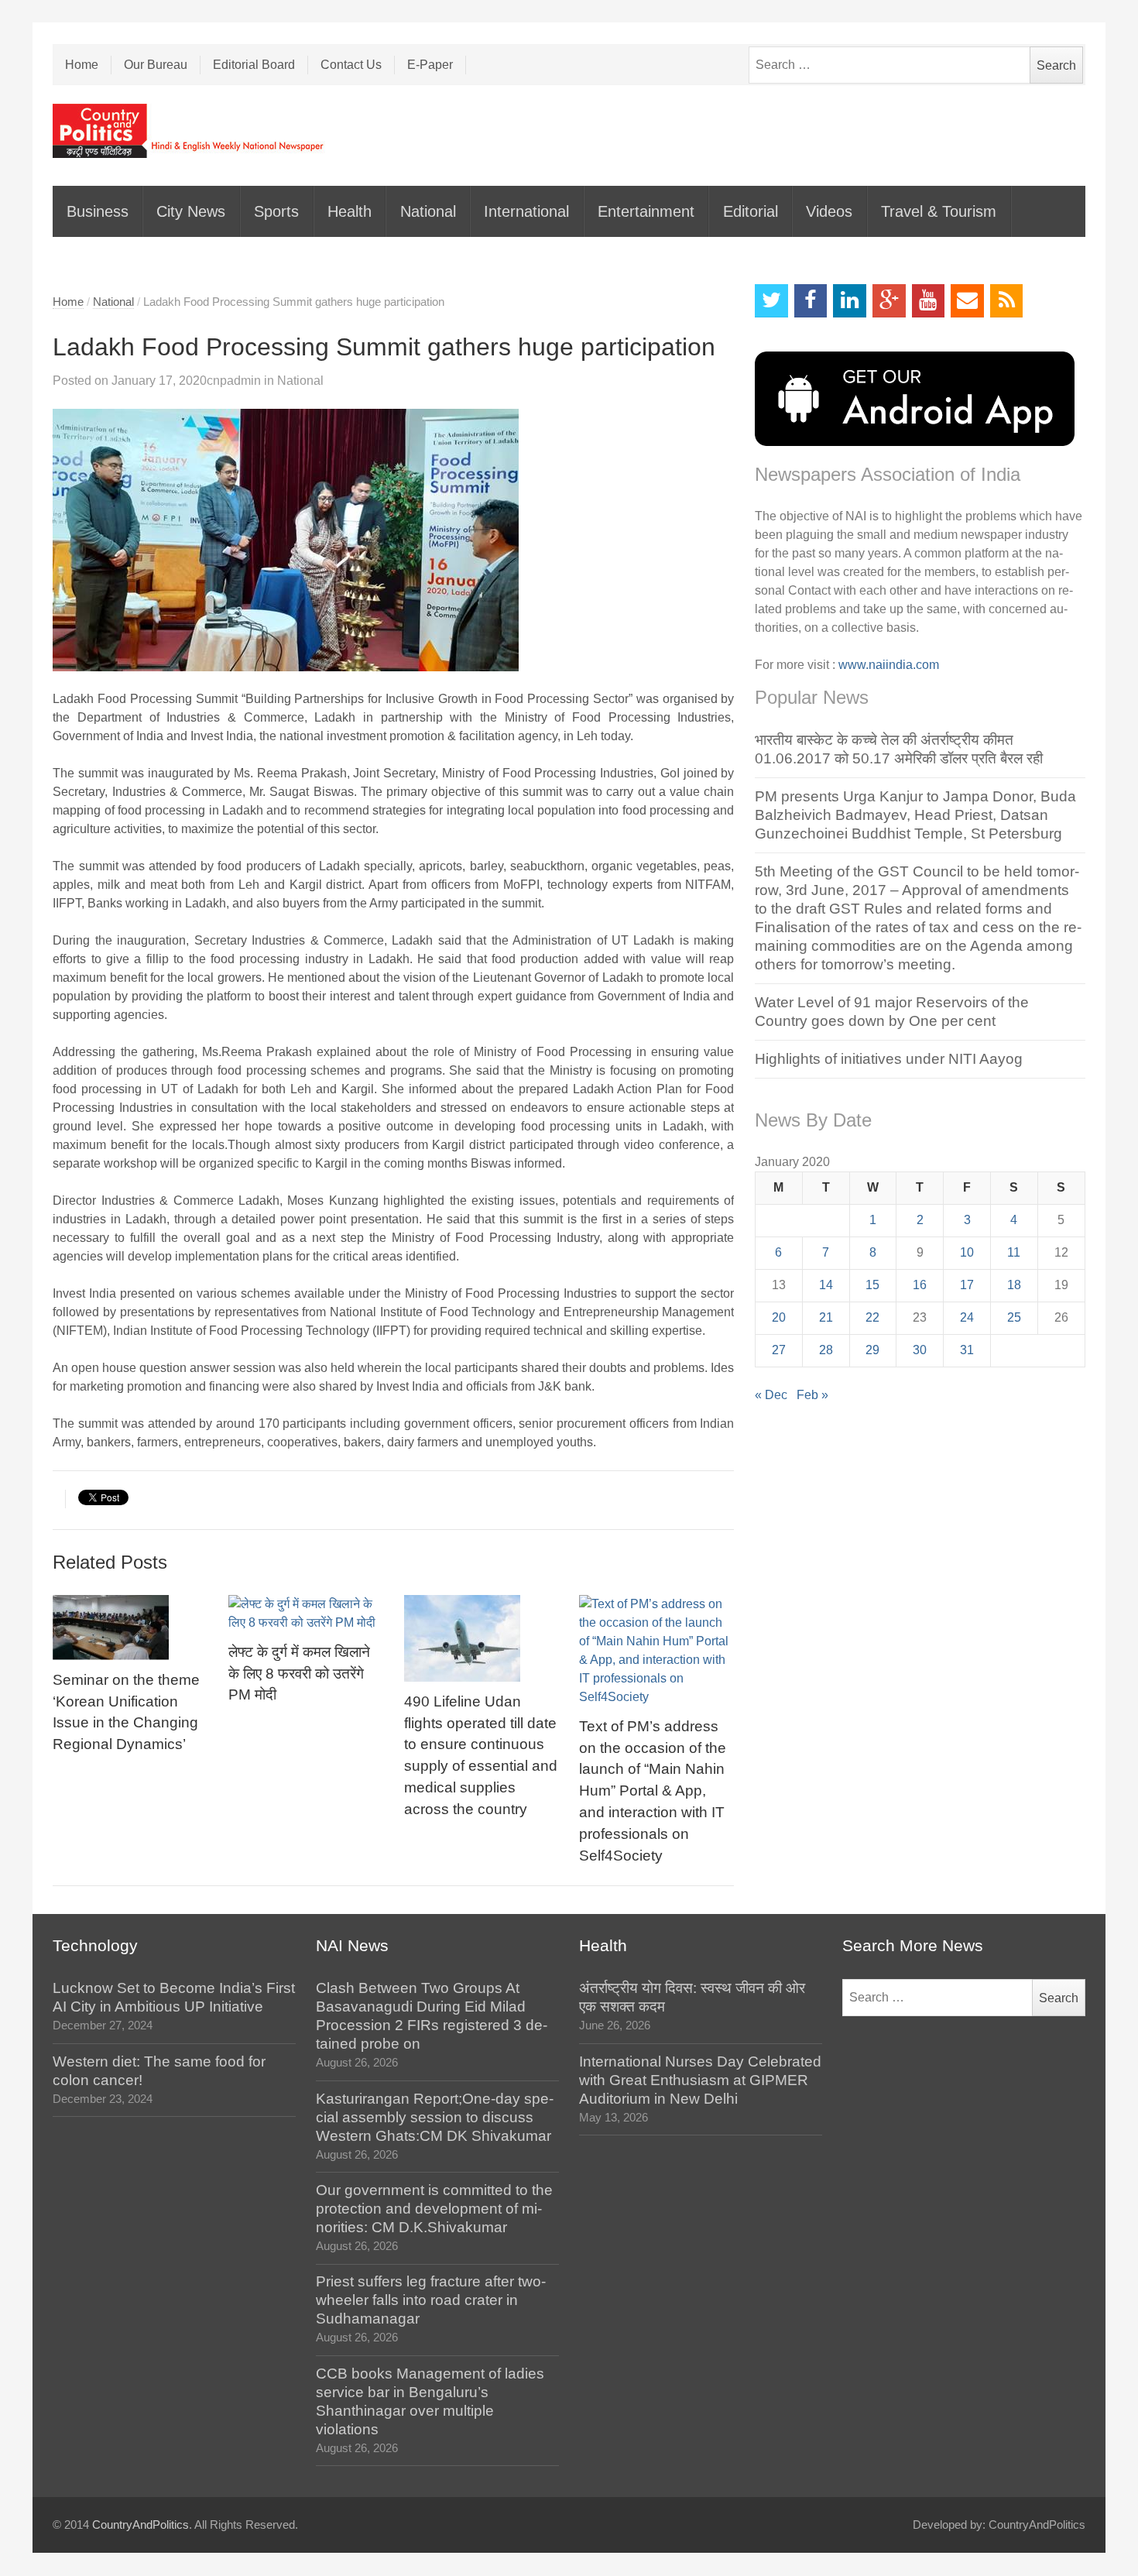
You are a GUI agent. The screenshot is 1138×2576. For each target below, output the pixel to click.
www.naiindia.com (889, 665)
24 (967, 1317)
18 (1014, 1285)
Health (350, 211)
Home (82, 65)
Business (98, 211)
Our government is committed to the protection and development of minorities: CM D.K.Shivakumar (434, 2209)
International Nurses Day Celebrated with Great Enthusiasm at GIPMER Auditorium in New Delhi (700, 2080)
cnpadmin (234, 381)
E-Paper (430, 65)
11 (1014, 1252)
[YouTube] (929, 301)
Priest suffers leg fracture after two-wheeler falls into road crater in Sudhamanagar (431, 2300)
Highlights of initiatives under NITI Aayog (889, 1059)
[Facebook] (811, 301)
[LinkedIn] (850, 301)
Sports (276, 211)
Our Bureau (156, 65)
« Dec (771, 1395)
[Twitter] (771, 301)
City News (191, 211)
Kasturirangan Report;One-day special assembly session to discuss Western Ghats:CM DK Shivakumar (435, 2117)
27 (779, 1350)
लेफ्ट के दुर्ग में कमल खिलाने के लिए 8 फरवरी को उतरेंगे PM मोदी (299, 1674)
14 (826, 1285)
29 (872, 1350)
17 (967, 1285)
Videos (829, 211)
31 (967, 1350)
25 (1014, 1317)
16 (920, 1285)
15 (872, 1285)
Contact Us (351, 65)
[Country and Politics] (190, 131)
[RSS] (1007, 301)
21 (826, 1317)
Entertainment (646, 211)
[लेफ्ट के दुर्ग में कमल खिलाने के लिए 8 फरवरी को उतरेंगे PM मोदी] (306, 1614)
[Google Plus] (889, 301)
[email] (967, 301)
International (526, 211)
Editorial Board (254, 65)
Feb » (812, 1395)
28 (826, 1350)
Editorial (751, 211)
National (428, 211)
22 (872, 1317)
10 (967, 1252)
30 (920, 1350)
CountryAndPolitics (141, 2525)
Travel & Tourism (939, 211)
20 (779, 1317)
